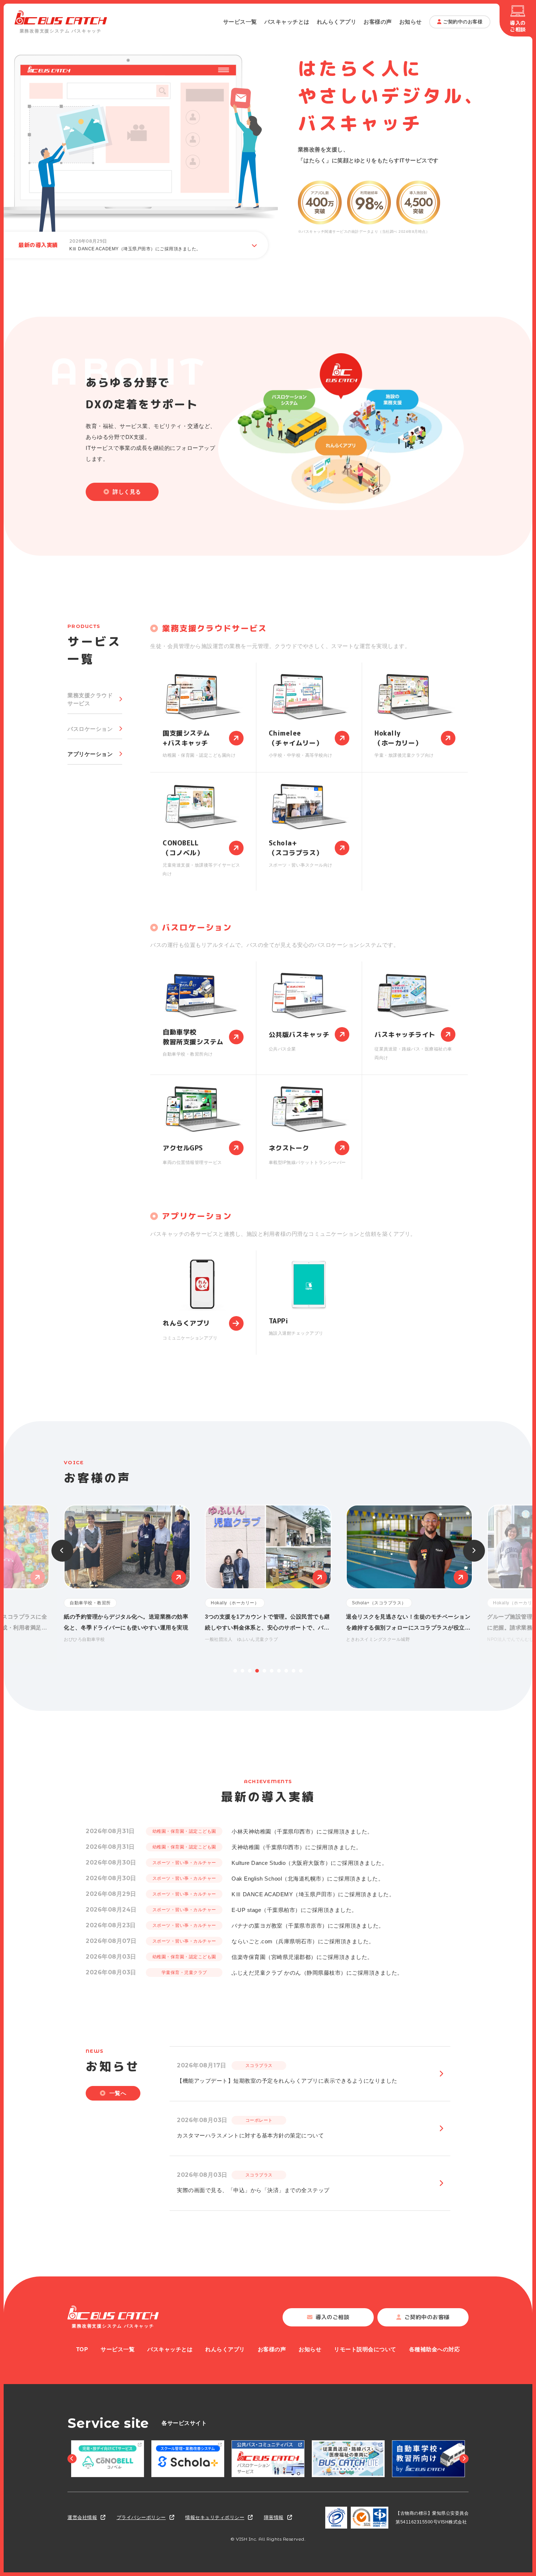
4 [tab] (257, 1671)
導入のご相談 (518, 26)
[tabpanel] (268, 1574)
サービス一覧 (240, 22)
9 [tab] (294, 1671)
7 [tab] (279, 1671)
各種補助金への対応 (435, 2349)
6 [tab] (272, 1671)
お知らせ (411, 22)
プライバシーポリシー (141, 2517)
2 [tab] (242, 1671)
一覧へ (118, 2093)
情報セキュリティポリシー (215, 2517)
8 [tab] (286, 1671)
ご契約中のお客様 (463, 22)
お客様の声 (378, 22)
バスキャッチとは (287, 22)
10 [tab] (301, 1671)
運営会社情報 (82, 2517)
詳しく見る (127, 492)
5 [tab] (264, 1671)
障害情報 (274, 2517)
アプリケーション (90, 754)
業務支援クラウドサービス (90, 699)
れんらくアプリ (337, 22)
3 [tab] (250, 1671)
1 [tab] (235, 1671)
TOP (82, 2349)
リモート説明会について (365, 2349)
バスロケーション (90, 729)
